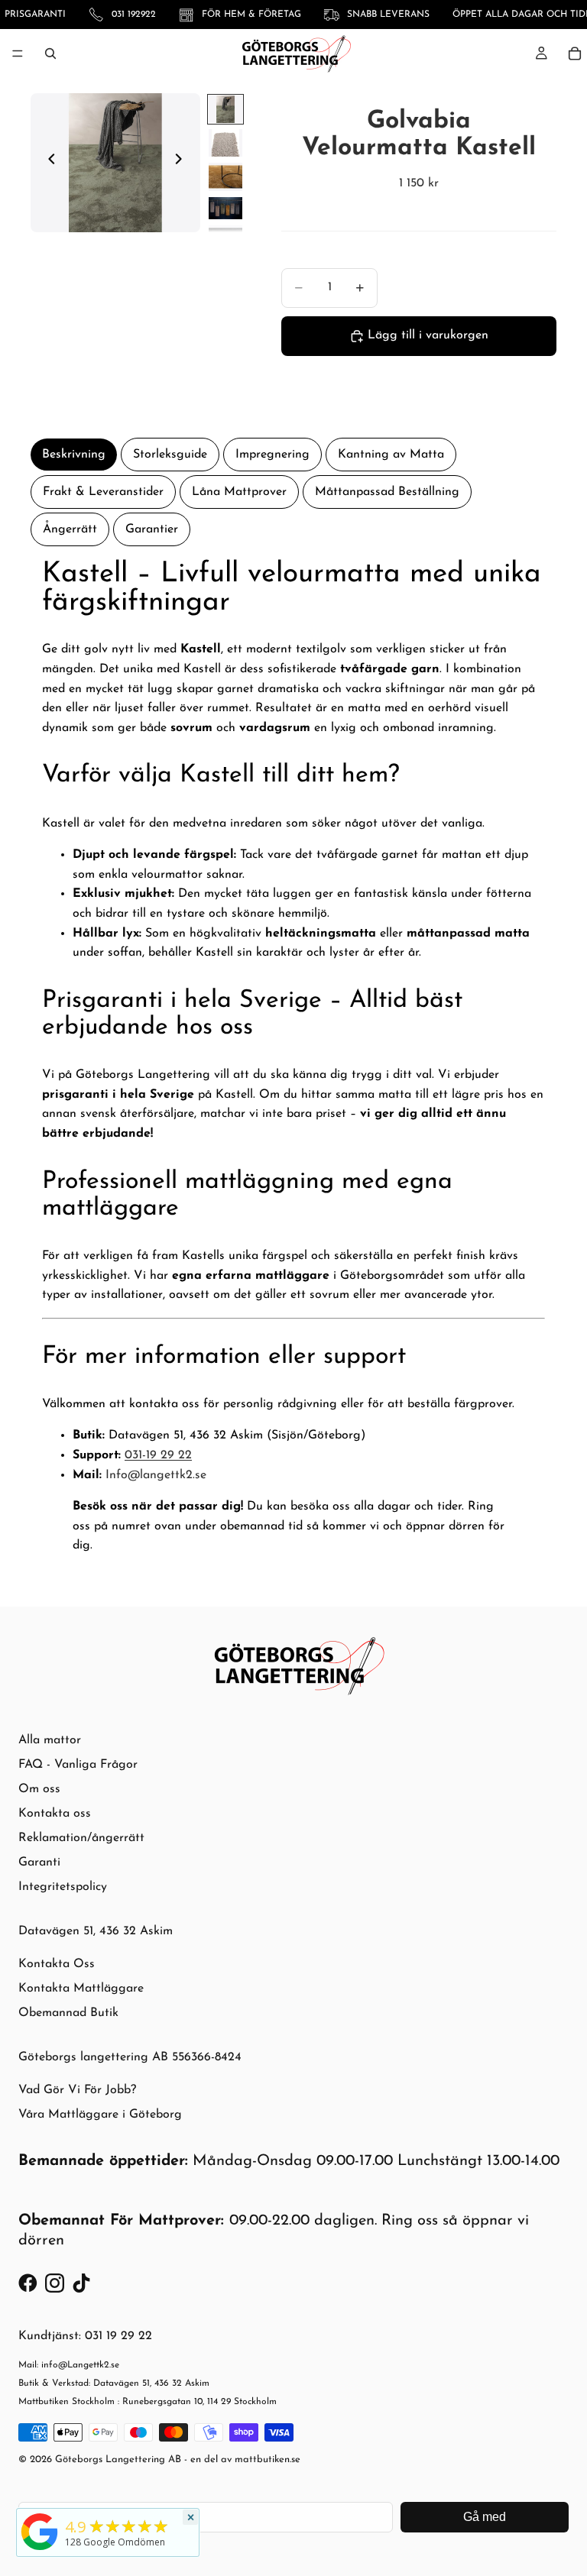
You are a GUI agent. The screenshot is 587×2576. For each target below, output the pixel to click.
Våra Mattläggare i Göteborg (100, 2115)
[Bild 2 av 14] (225, 143)
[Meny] (18, 53)
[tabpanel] (293, 1065)
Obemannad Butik (68, 2013)
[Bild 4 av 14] (225, 208)
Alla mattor (50, 1740)
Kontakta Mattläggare (81, 1989)
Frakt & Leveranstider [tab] (103, 492)
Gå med (485, 2517)
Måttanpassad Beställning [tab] (387, 492)
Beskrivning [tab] (74, 455)
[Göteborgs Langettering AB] (40, 2532)
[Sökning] (50, 53)
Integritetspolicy (63, 1887)
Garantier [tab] (152, 529)
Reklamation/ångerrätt (81, 1838)
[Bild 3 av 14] (225, 176)
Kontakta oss (55, 1814)
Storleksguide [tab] (170, 455)
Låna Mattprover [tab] (239, 492)
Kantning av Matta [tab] (391, 455)
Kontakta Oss (57, 1964)
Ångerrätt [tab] (70, 529)
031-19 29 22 (158, 1455)
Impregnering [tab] (272, 455)
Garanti (39, 1862)
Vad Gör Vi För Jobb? (77, 2090)
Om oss (39, 1789)
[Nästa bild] (183, 163)
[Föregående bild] (47, 163)
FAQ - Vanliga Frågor (78, 1765)
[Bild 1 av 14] (225, 109)
